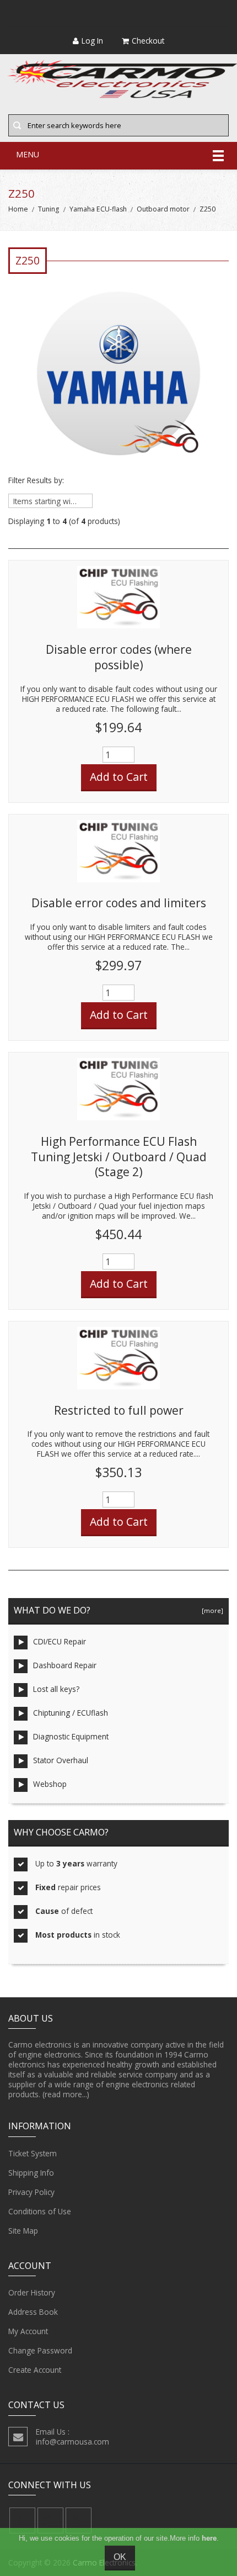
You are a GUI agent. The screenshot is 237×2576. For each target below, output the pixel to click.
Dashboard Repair (65, 1665)
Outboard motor (163, 209)
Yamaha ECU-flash (98, 209)
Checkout (148, 41)
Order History (32, 2292)
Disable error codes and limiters (119, 903)
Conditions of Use (40, 2211)
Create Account (35, 2370)
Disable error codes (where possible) (119, 657)
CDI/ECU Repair (60, 1641)
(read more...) (66, 2094)
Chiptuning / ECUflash (71, 1713)
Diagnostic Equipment (71, 1736)
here (209, 2538)
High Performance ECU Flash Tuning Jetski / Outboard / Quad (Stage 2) (119, 1157)
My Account (28, 2331)
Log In (92, 41)
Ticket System (33, 2153)
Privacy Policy (31, 2192)
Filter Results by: (36, 480)
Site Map (23, 2231)
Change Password (40, 2350)
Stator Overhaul (61, 1760)
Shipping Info (31, 2173)
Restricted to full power (119, 1410)
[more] (211, 1610)
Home (18, 209)
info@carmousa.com (72, 2442)
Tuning (49, 209)
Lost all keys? (56, 1689)
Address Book (33, 2312)
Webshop (50, 1784)
